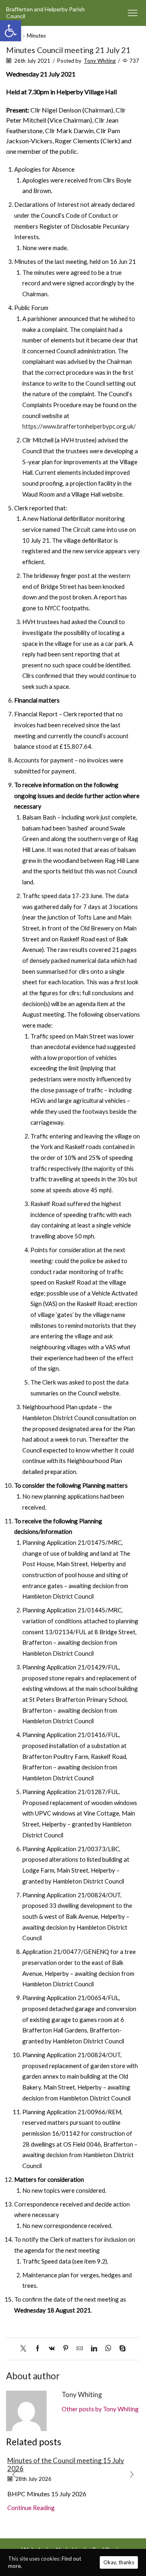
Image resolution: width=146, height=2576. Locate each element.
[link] (11, 31)
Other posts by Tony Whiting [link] (100, 2409)
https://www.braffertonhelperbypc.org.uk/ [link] (79, 426)
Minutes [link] (36, 36)
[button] (14, 2475)
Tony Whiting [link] (100, 61)
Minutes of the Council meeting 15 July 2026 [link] (66, 2465)
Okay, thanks (119, 2562)
